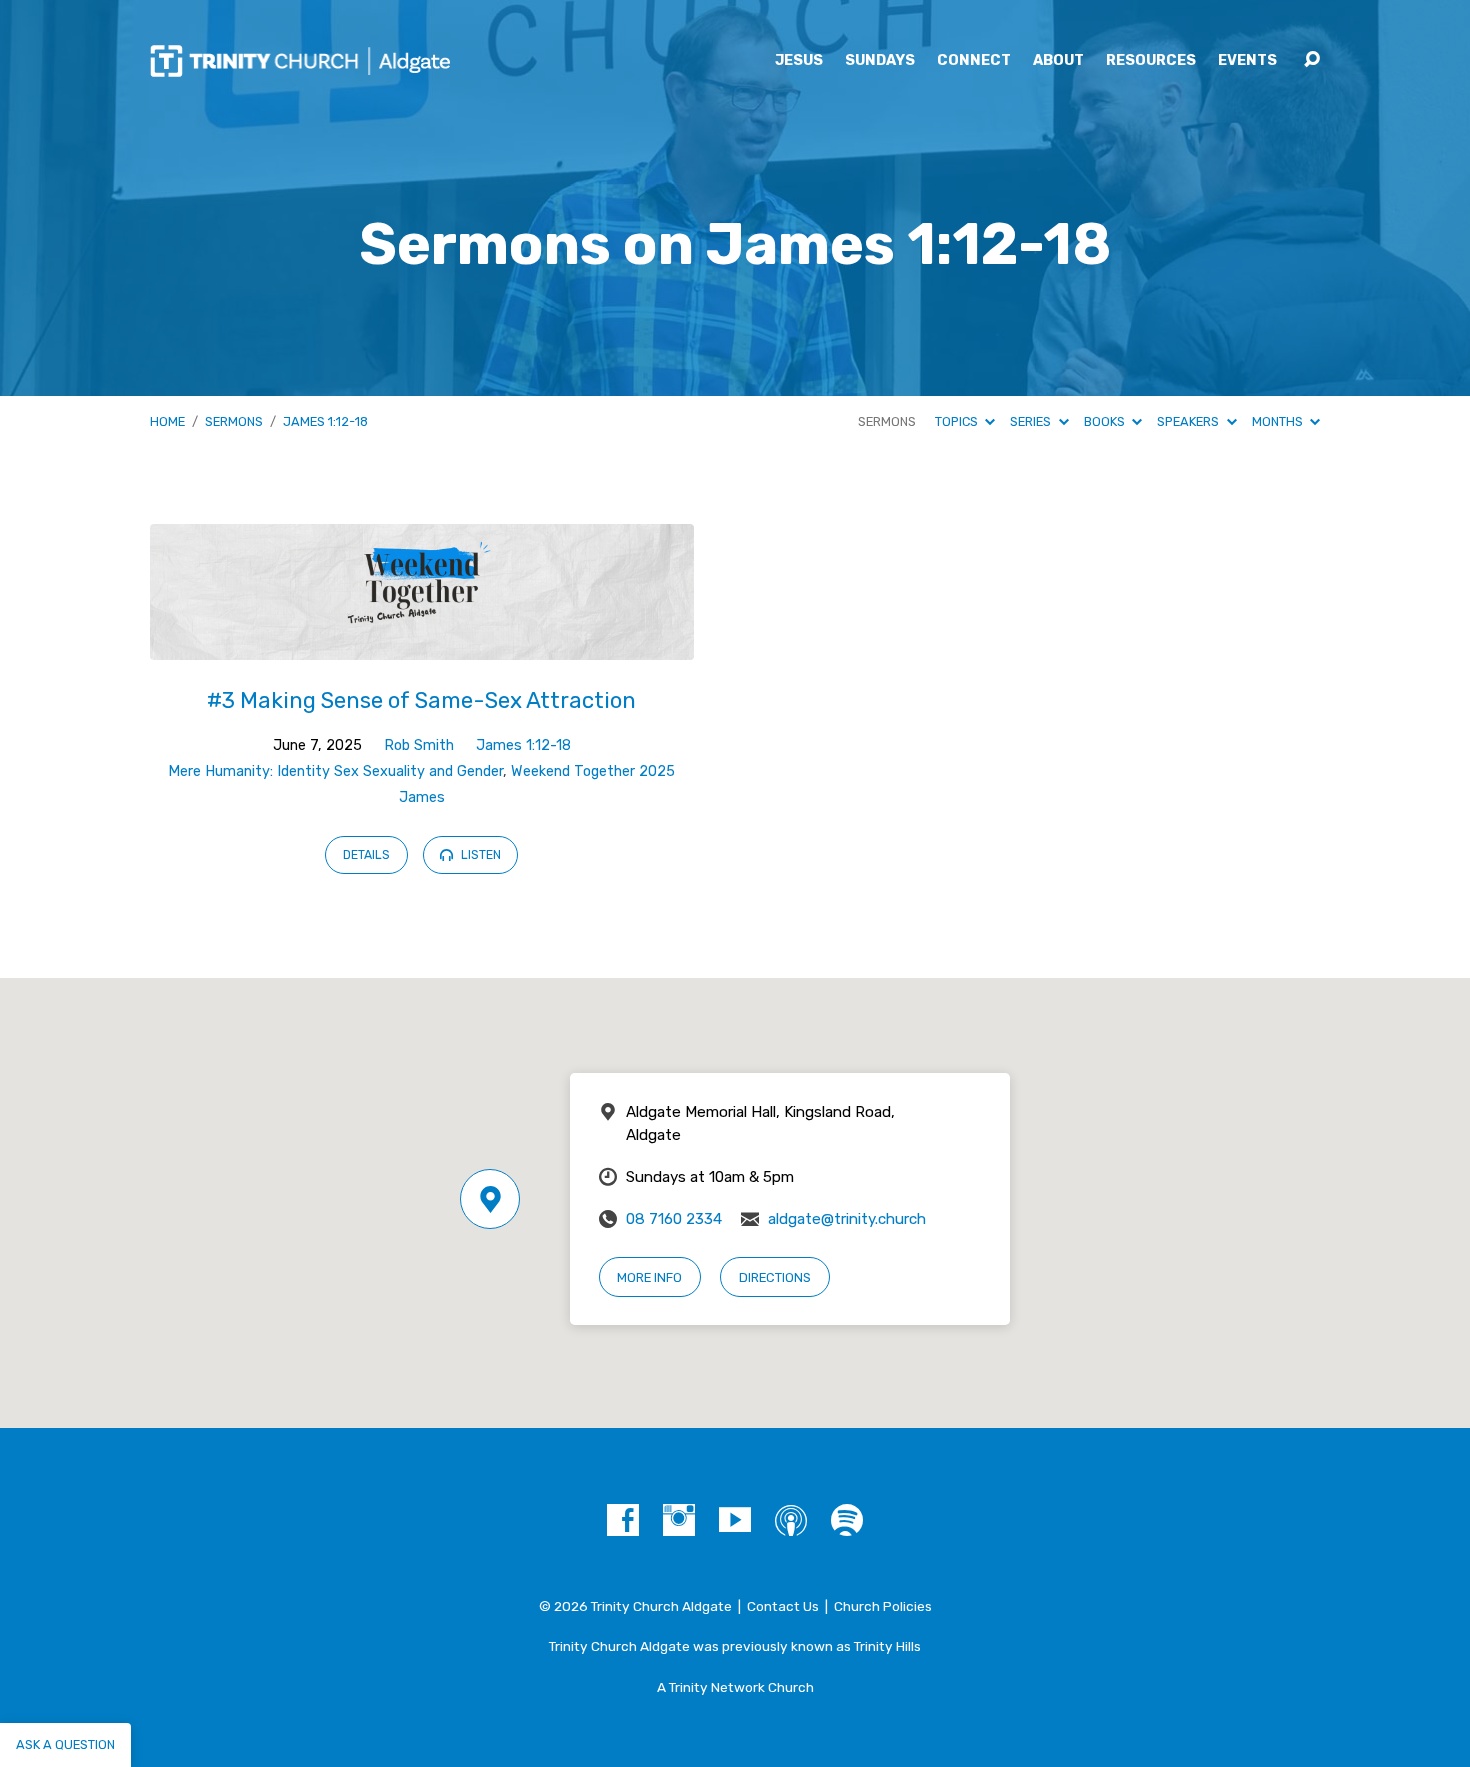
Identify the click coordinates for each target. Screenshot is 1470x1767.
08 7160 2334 (674, 1219)
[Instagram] (679, 1520)
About (1058, 61)
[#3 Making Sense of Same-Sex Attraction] (422, 644)
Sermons (234, 421)
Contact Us (783, 1606)
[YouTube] (735, 1520)
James (422, 797)
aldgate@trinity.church (847, 1219)
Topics (958, 421)
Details (366, 855)
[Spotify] (847, 1520)
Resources (1151, 61)
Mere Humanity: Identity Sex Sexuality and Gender (335, 771)
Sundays (880, 61)
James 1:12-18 (325, 421)
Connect (974, 61)
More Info (649, 1277)
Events (1247, 61)
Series (1032, 421)
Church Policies (883, 1606)
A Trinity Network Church (735, 1687)
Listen (479, 855)
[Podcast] (791, 1520)
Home (167, 421)
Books (1106, 421)
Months (1279, 421)
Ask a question (65, 1744)
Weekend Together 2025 (593, 771)
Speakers (1189, 421)
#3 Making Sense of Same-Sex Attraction (421, 700)
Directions (775, 1277)
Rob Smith (419, 745)
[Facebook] (623, 1520)
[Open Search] (1312, 60)
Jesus (799, 61)
